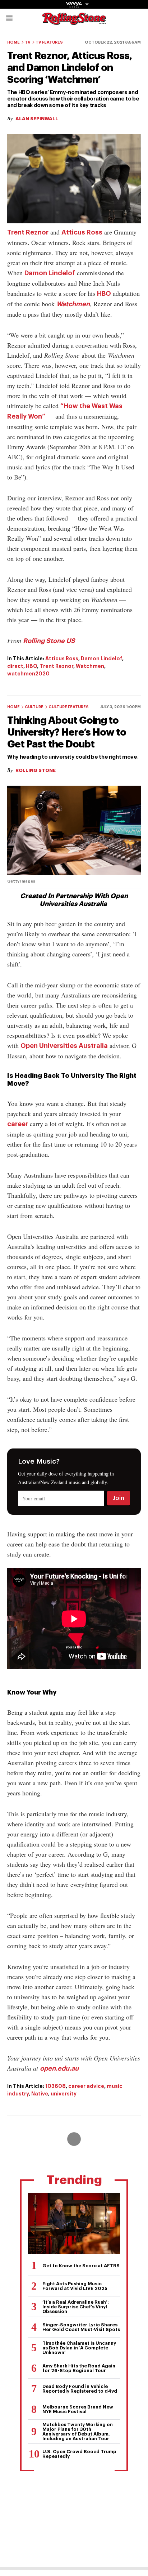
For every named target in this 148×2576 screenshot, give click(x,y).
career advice (86, 2086)
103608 (55, 2086)
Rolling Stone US (49, 641)
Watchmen (73, 304)
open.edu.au (59, 2068)
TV (28, 42)
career (18, 1124)
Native (40, 2094)
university (64, 2094)
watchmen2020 (28, 674)
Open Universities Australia (64, 1046)
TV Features (49, 42)
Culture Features (69, 707)
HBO (104, 294)
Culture (34, 707)
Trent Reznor (28, 232)
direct (15, 666)
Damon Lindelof (50, 273)
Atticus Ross (82, 232)
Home (13, 42)
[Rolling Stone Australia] (74, 21)
